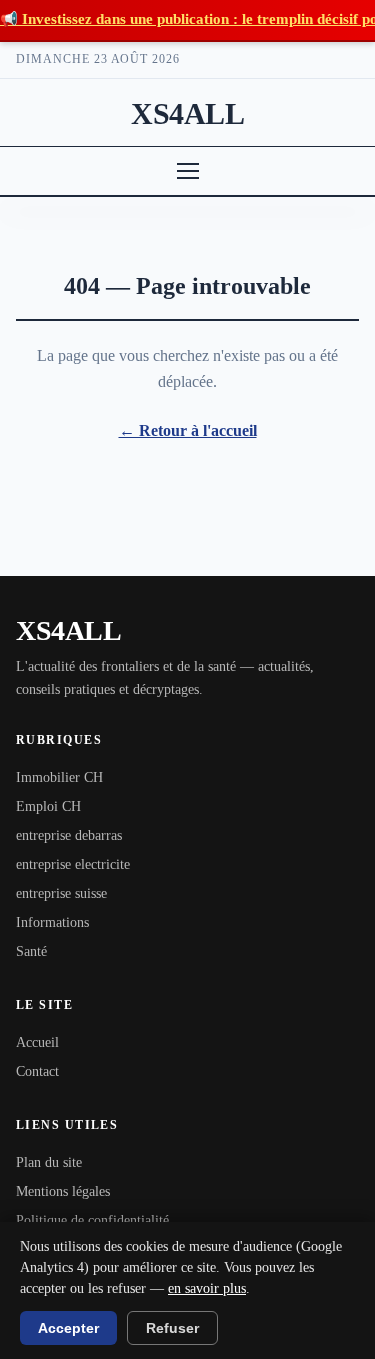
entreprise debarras (69, 835)
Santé (31, 951)
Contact (37, 1071)
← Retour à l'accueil (188, 430)
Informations (52, 922)
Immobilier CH (59, 777)
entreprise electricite (73, 864)
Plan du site (49, 1162)
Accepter (68, 1328)
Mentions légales (63, 1191)
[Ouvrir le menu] (188, 171)
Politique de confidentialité (92, 1220)
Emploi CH (48, 806)
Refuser (172, 1328)
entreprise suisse (61, 893)
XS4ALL (187, 113)
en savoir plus (207, 1288)
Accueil (37, 1042)
